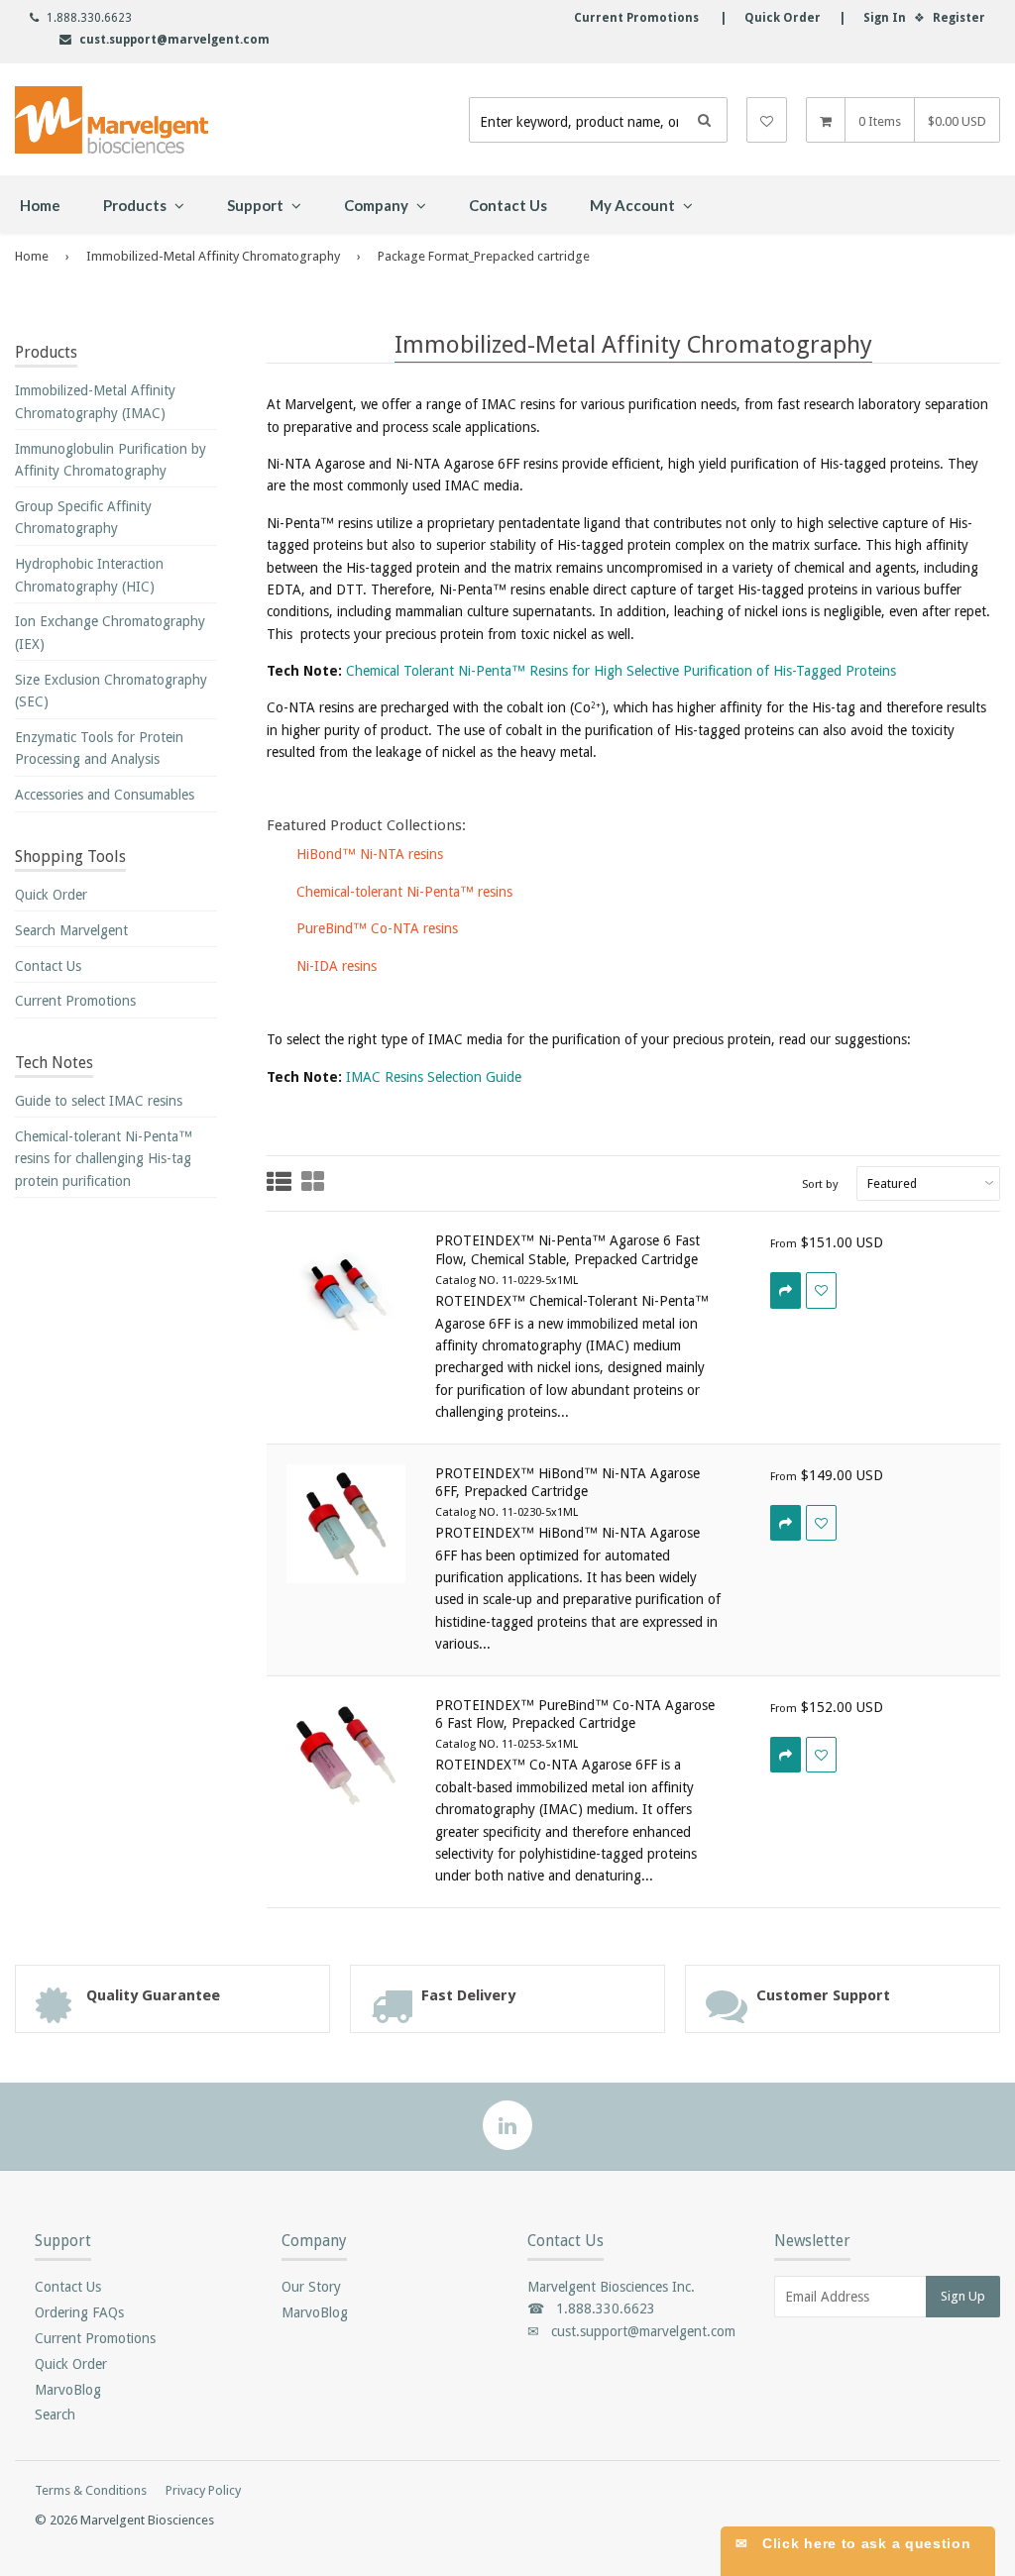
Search (55, 2415)
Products (136, 205)
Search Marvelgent (71, 930)
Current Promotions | (650, 18)
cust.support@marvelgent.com (174, 40)
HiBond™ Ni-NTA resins (370, 854)
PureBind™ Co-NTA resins (377, 928)
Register (959, 18)
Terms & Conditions (91, 2490)
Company (378, 205)
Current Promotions (75, 1001)
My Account (634, 205)
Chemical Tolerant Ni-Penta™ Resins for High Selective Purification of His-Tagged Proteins (621, 671)
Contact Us (508, 205)
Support (257, 205)
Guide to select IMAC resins (99, 1101)
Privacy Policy (203, 2490)
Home (40, 205)
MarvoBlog (68, 2390)
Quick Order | (786, 18)
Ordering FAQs (79, 2312)
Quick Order (51, 895)
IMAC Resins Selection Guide (434, 1077)
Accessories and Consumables (105, 795)
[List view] (279, 1183)
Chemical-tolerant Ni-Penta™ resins (404, 892)
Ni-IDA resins (337, 966)
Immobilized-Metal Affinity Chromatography (213, 256)
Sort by (820, 1184)
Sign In (885, 18)
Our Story (311, 2287)
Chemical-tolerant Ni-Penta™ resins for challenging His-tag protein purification (104, 1159)
